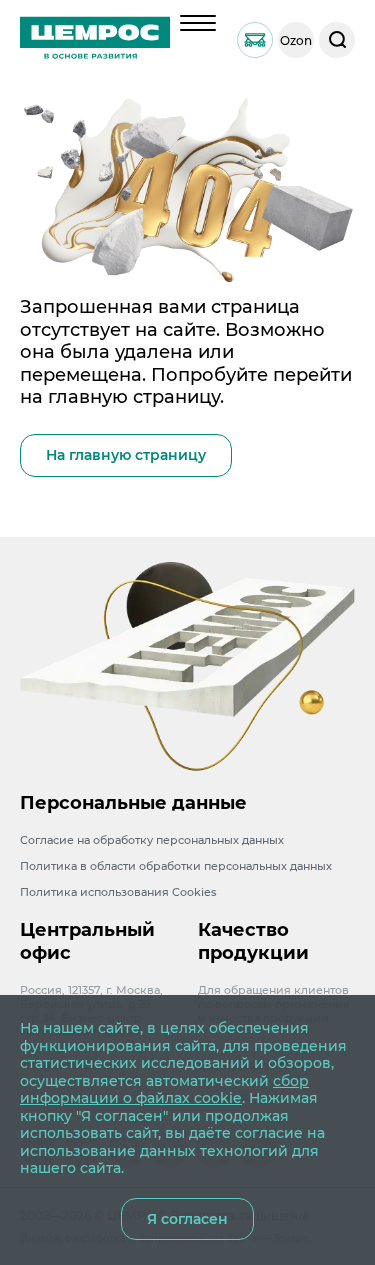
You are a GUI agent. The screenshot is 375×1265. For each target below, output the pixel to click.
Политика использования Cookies (118, 892)
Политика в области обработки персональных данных (176, 866)
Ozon (296, 40)
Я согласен (187, 1219)
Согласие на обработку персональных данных (152, 840)
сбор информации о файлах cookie (164, 1090)
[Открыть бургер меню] (198, 23)
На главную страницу (126, 455)
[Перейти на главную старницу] (95, 40)
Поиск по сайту (337, 40)
